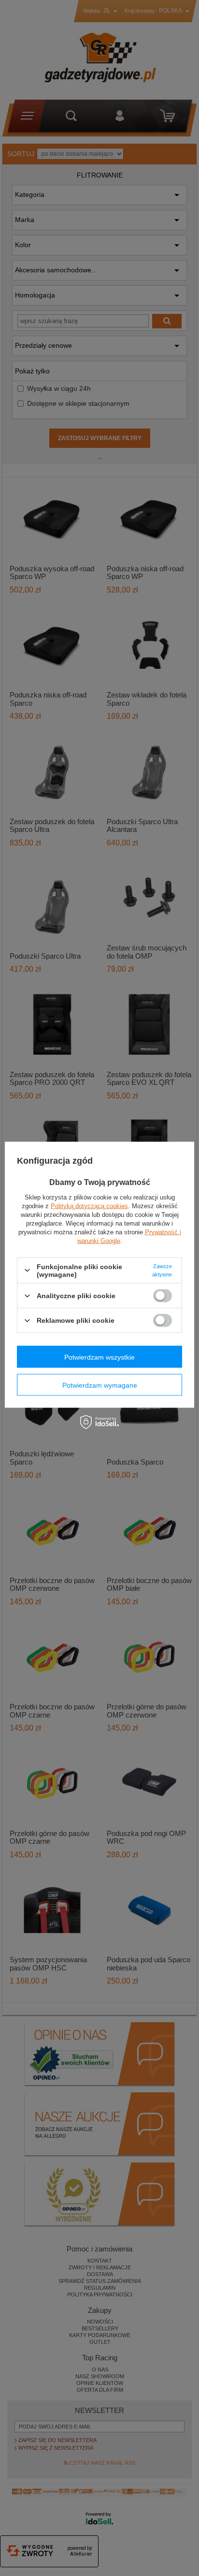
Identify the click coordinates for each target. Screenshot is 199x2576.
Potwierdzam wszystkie (99, 1357)
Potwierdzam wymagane (100, 1385)
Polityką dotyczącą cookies (89, 1206)
